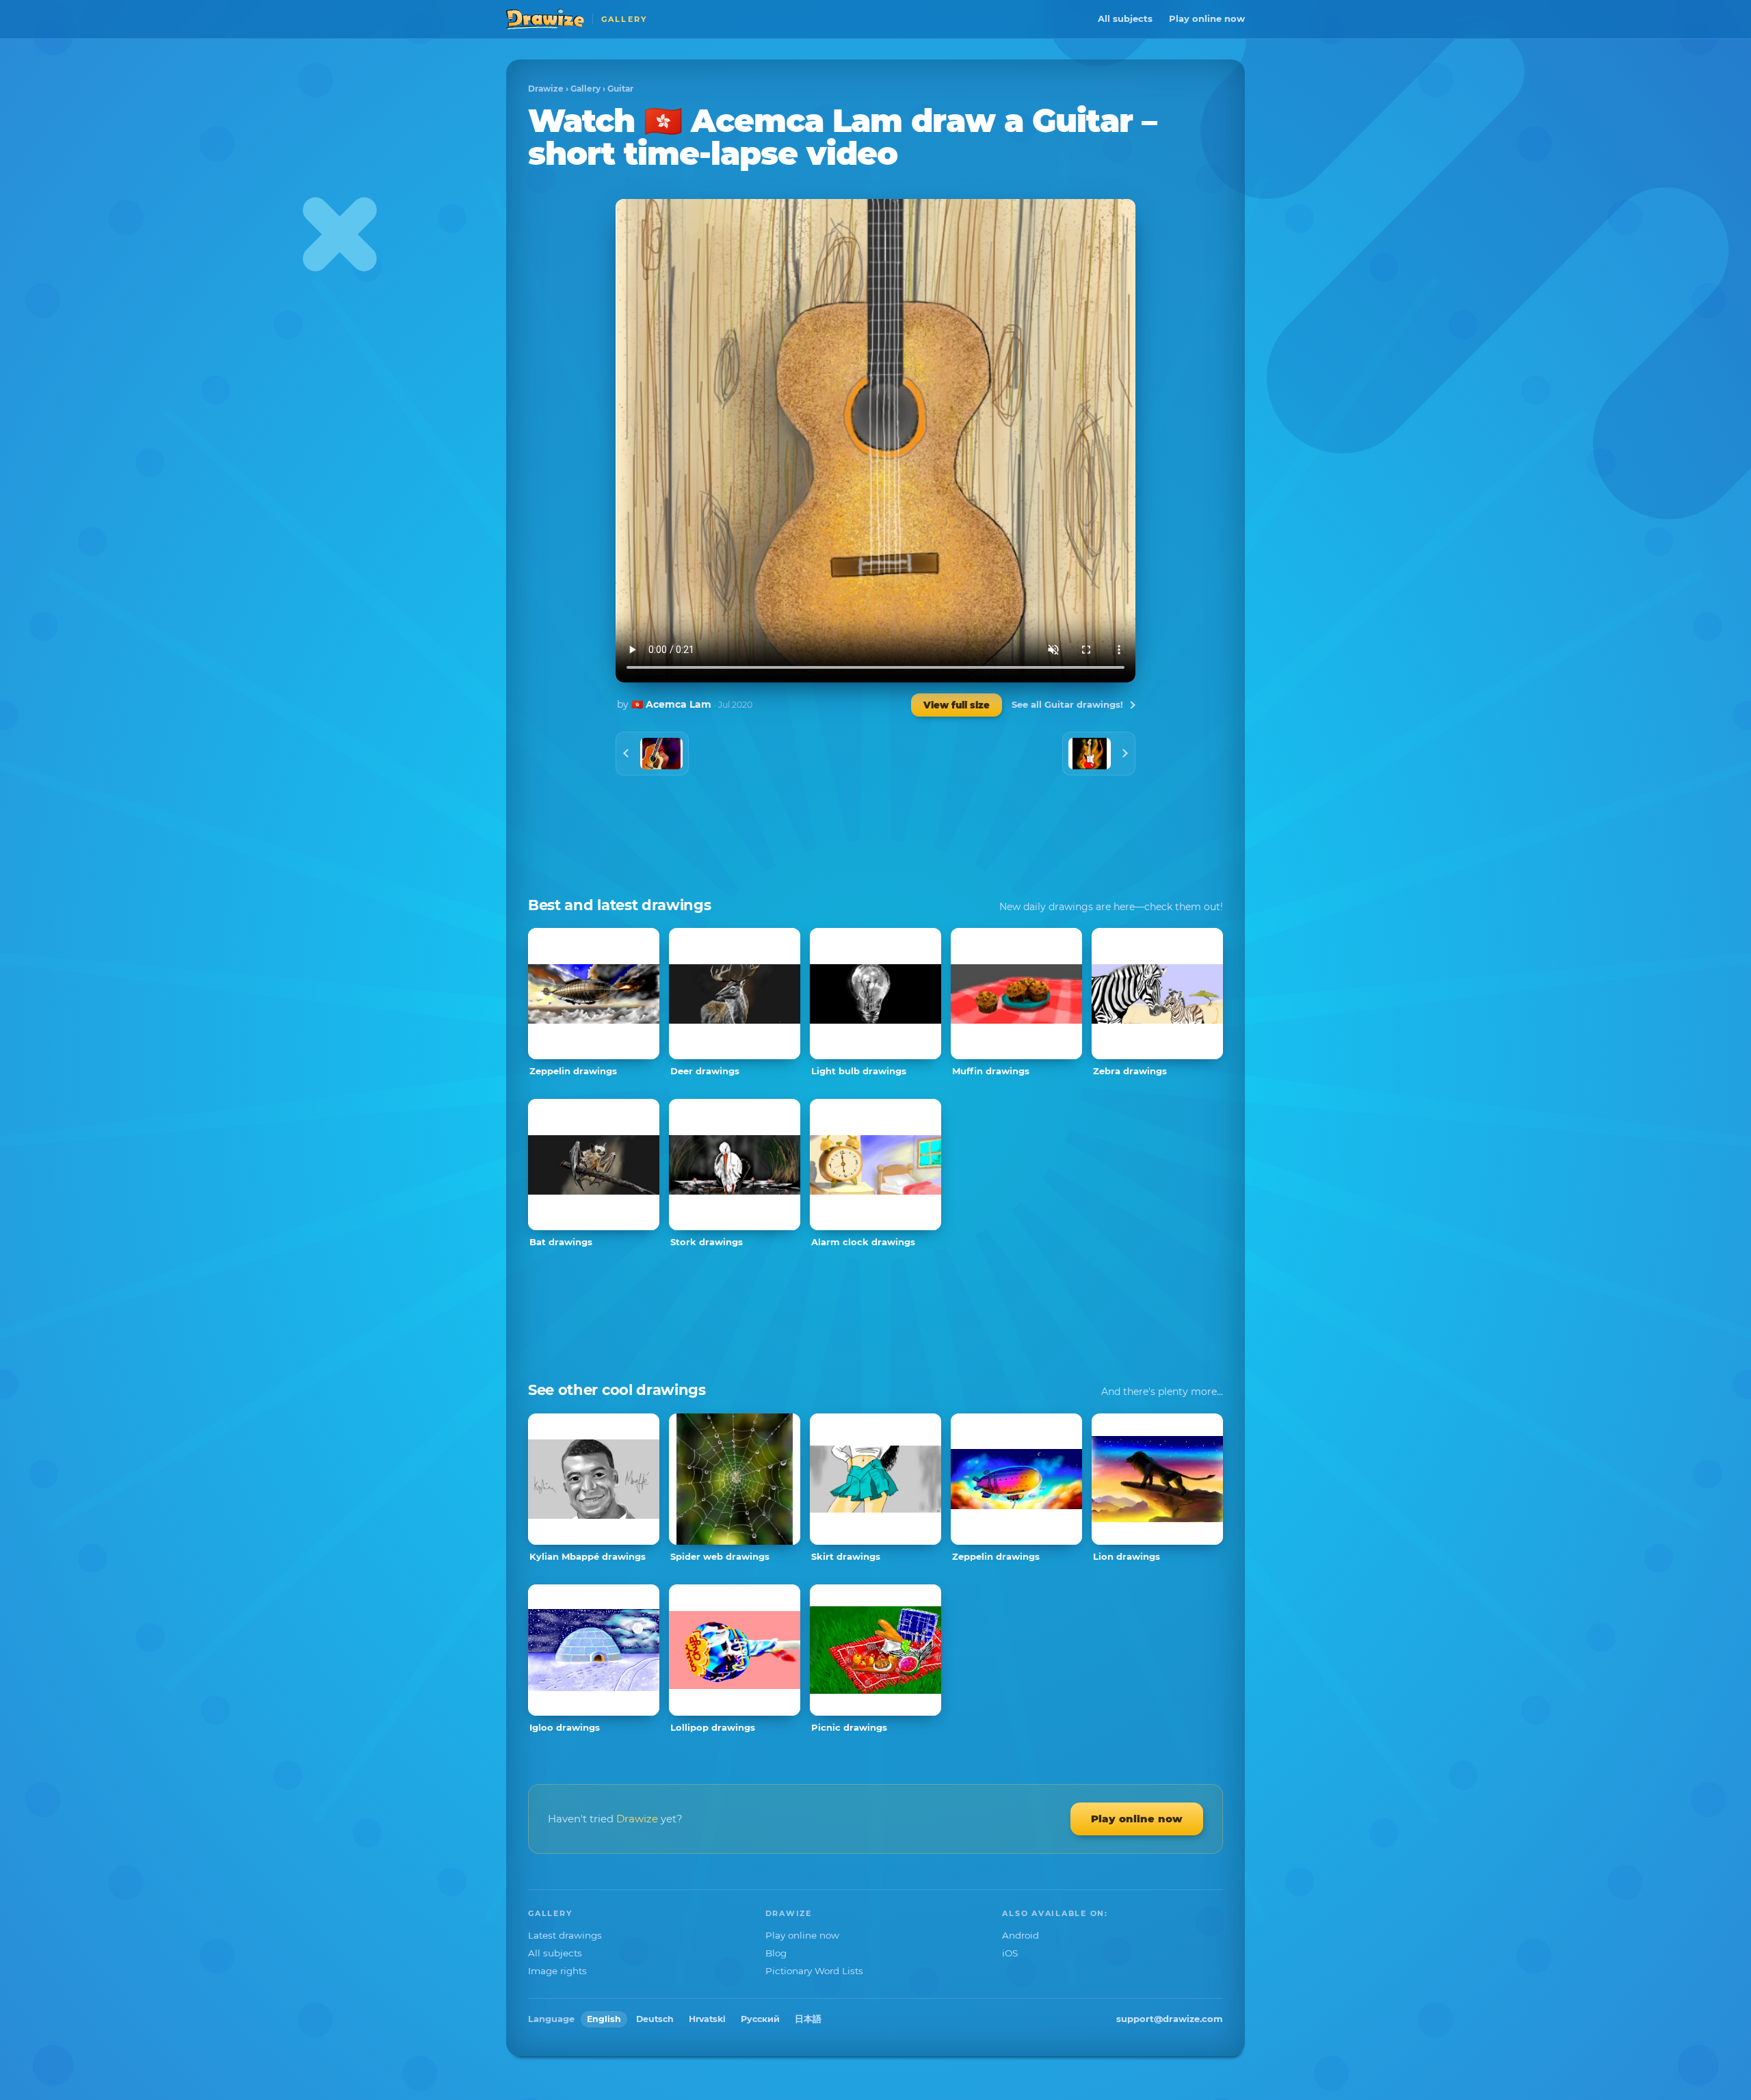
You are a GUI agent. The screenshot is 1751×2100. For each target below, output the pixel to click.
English (604, 2019)
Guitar (620, 89)
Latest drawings (565, 1935)
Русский (760, 2019)
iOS (1010, 1953)
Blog (776, 1953)
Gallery (585, 89)
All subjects (1125, 18)
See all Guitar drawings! (1067, 704)
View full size (957, 705)
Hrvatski (707, 2019)
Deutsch (655, 2019)
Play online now (1207, 18)
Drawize (546, 89)
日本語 (808, 2019)
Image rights (557, 1971)
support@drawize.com (1170, 2019)
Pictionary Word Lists (814, 1971)
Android (1021, 1935)
